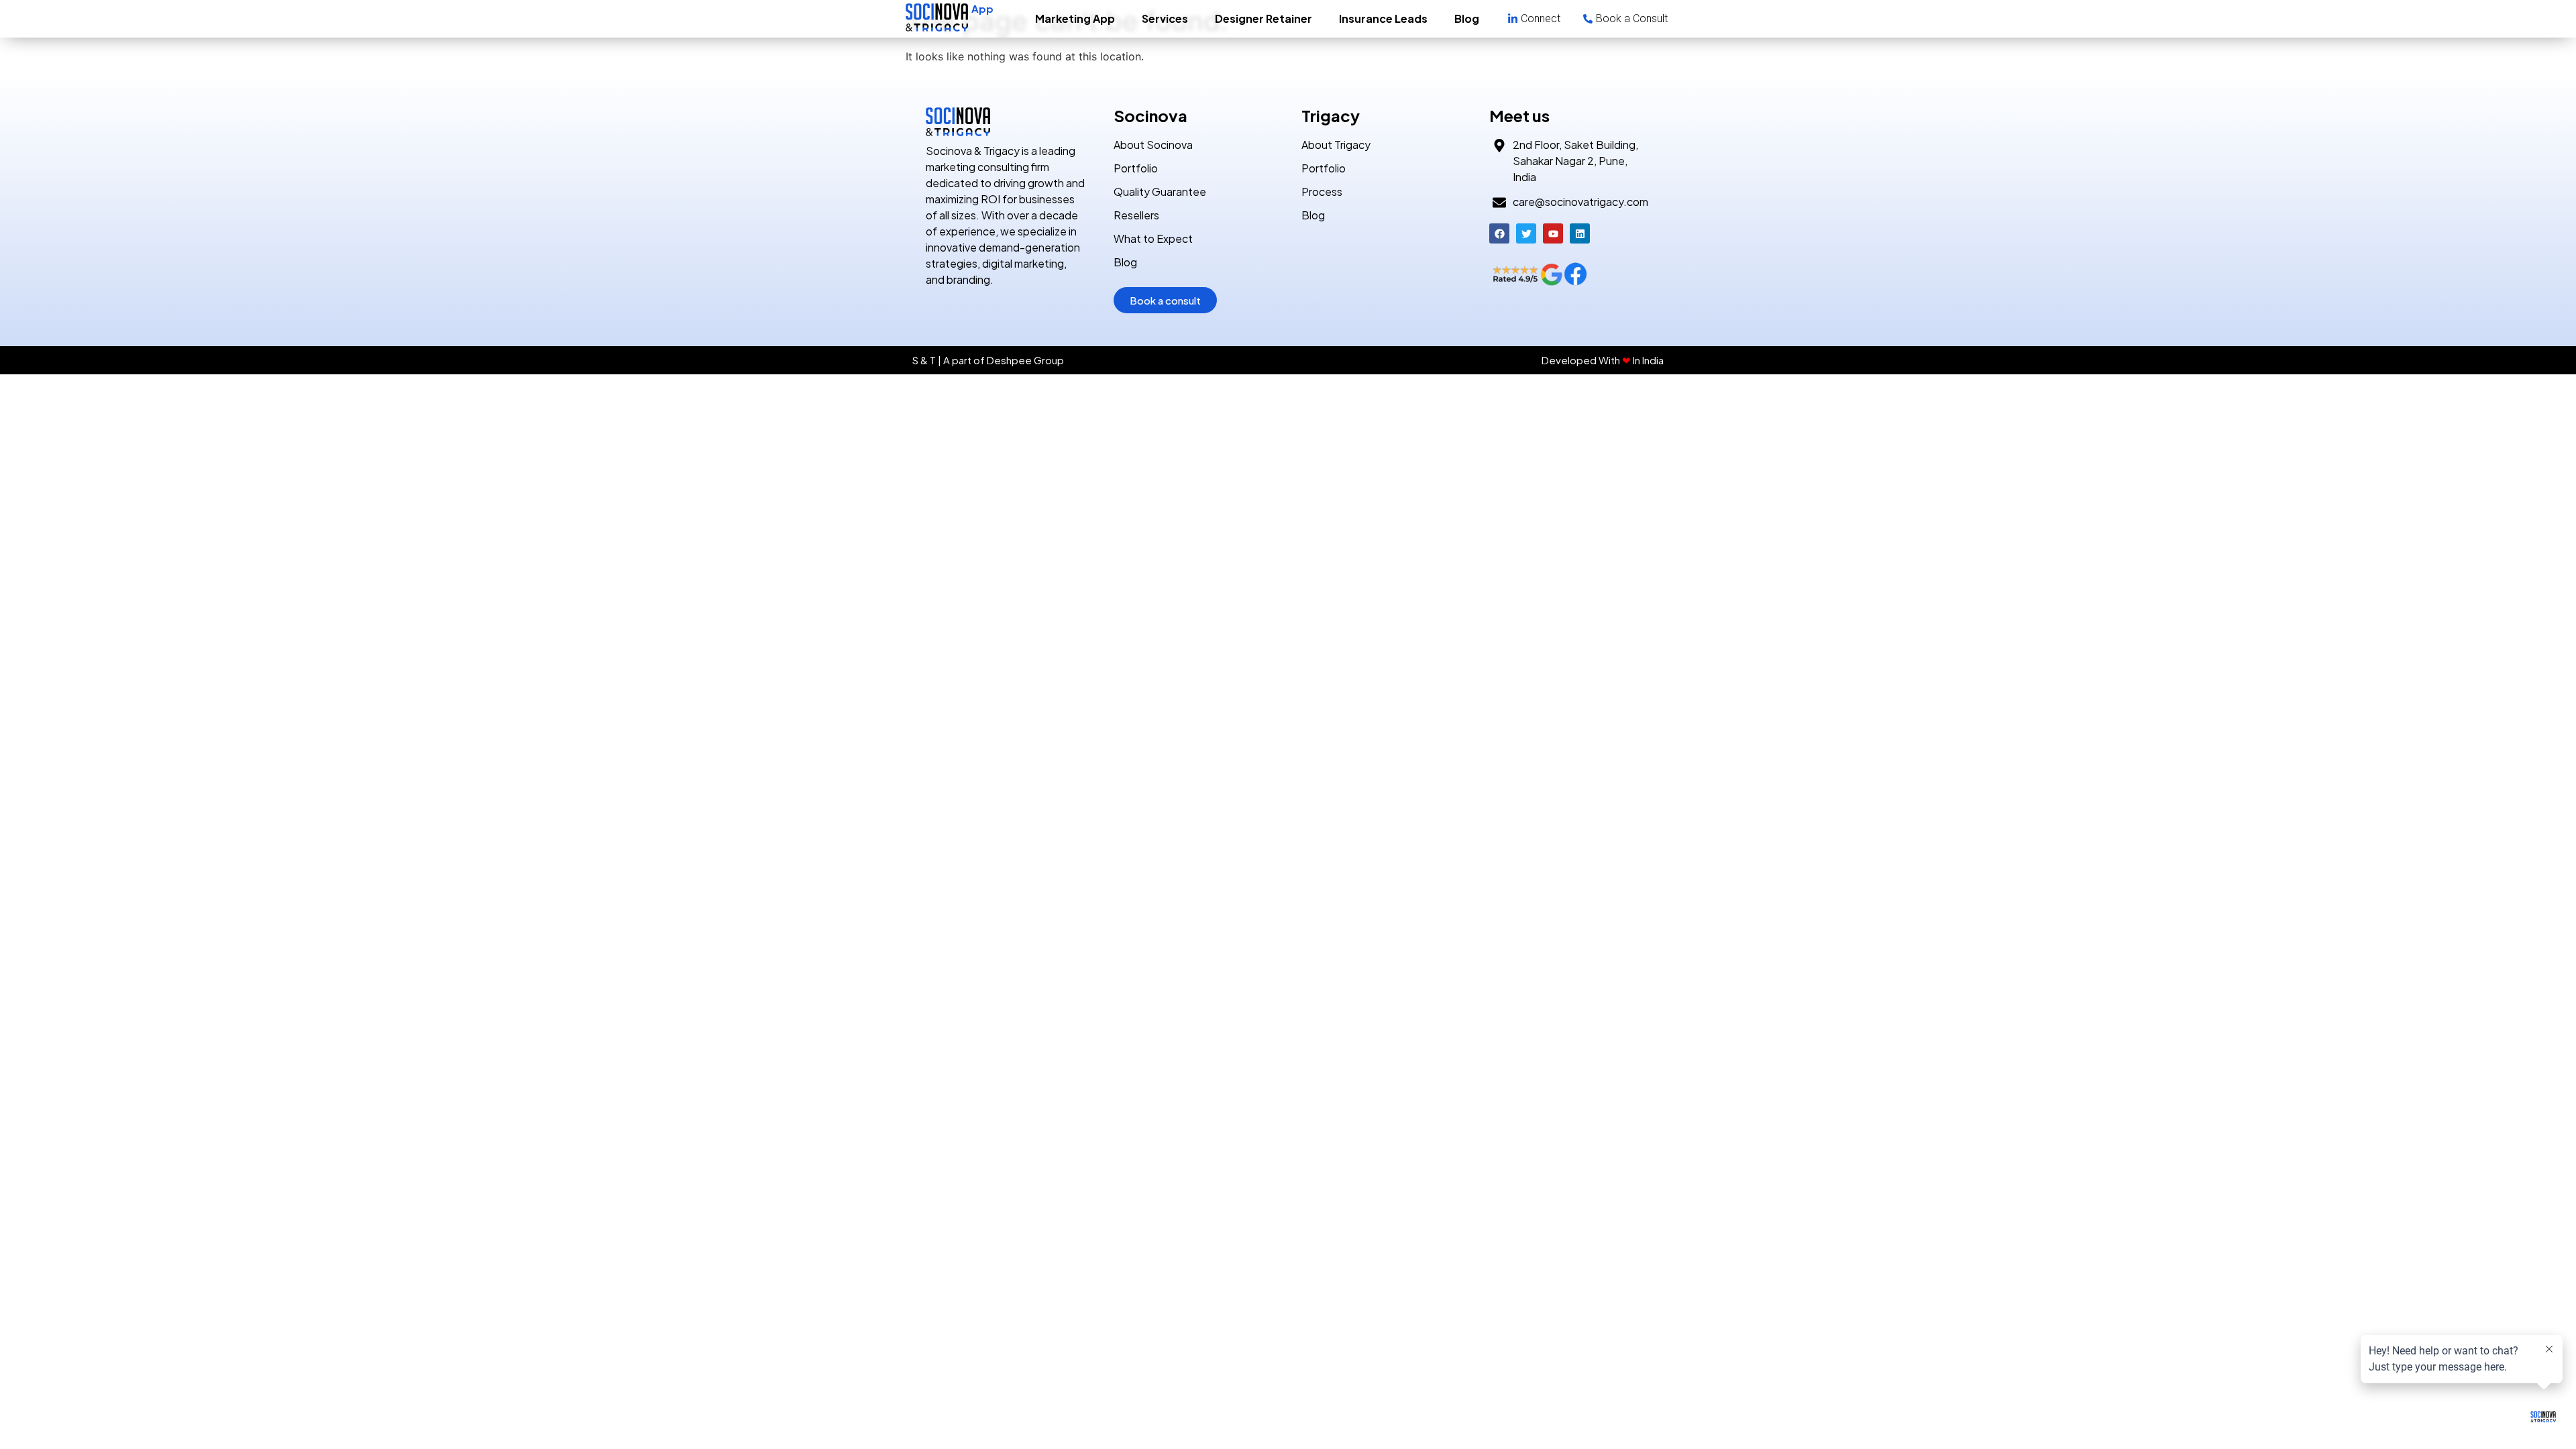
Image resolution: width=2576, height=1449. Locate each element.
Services (1165, 18)
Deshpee (1009, 360)
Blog (1467, 18)
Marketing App (1075, 18)
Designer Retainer (1264, 18)
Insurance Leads (1383, 18)
